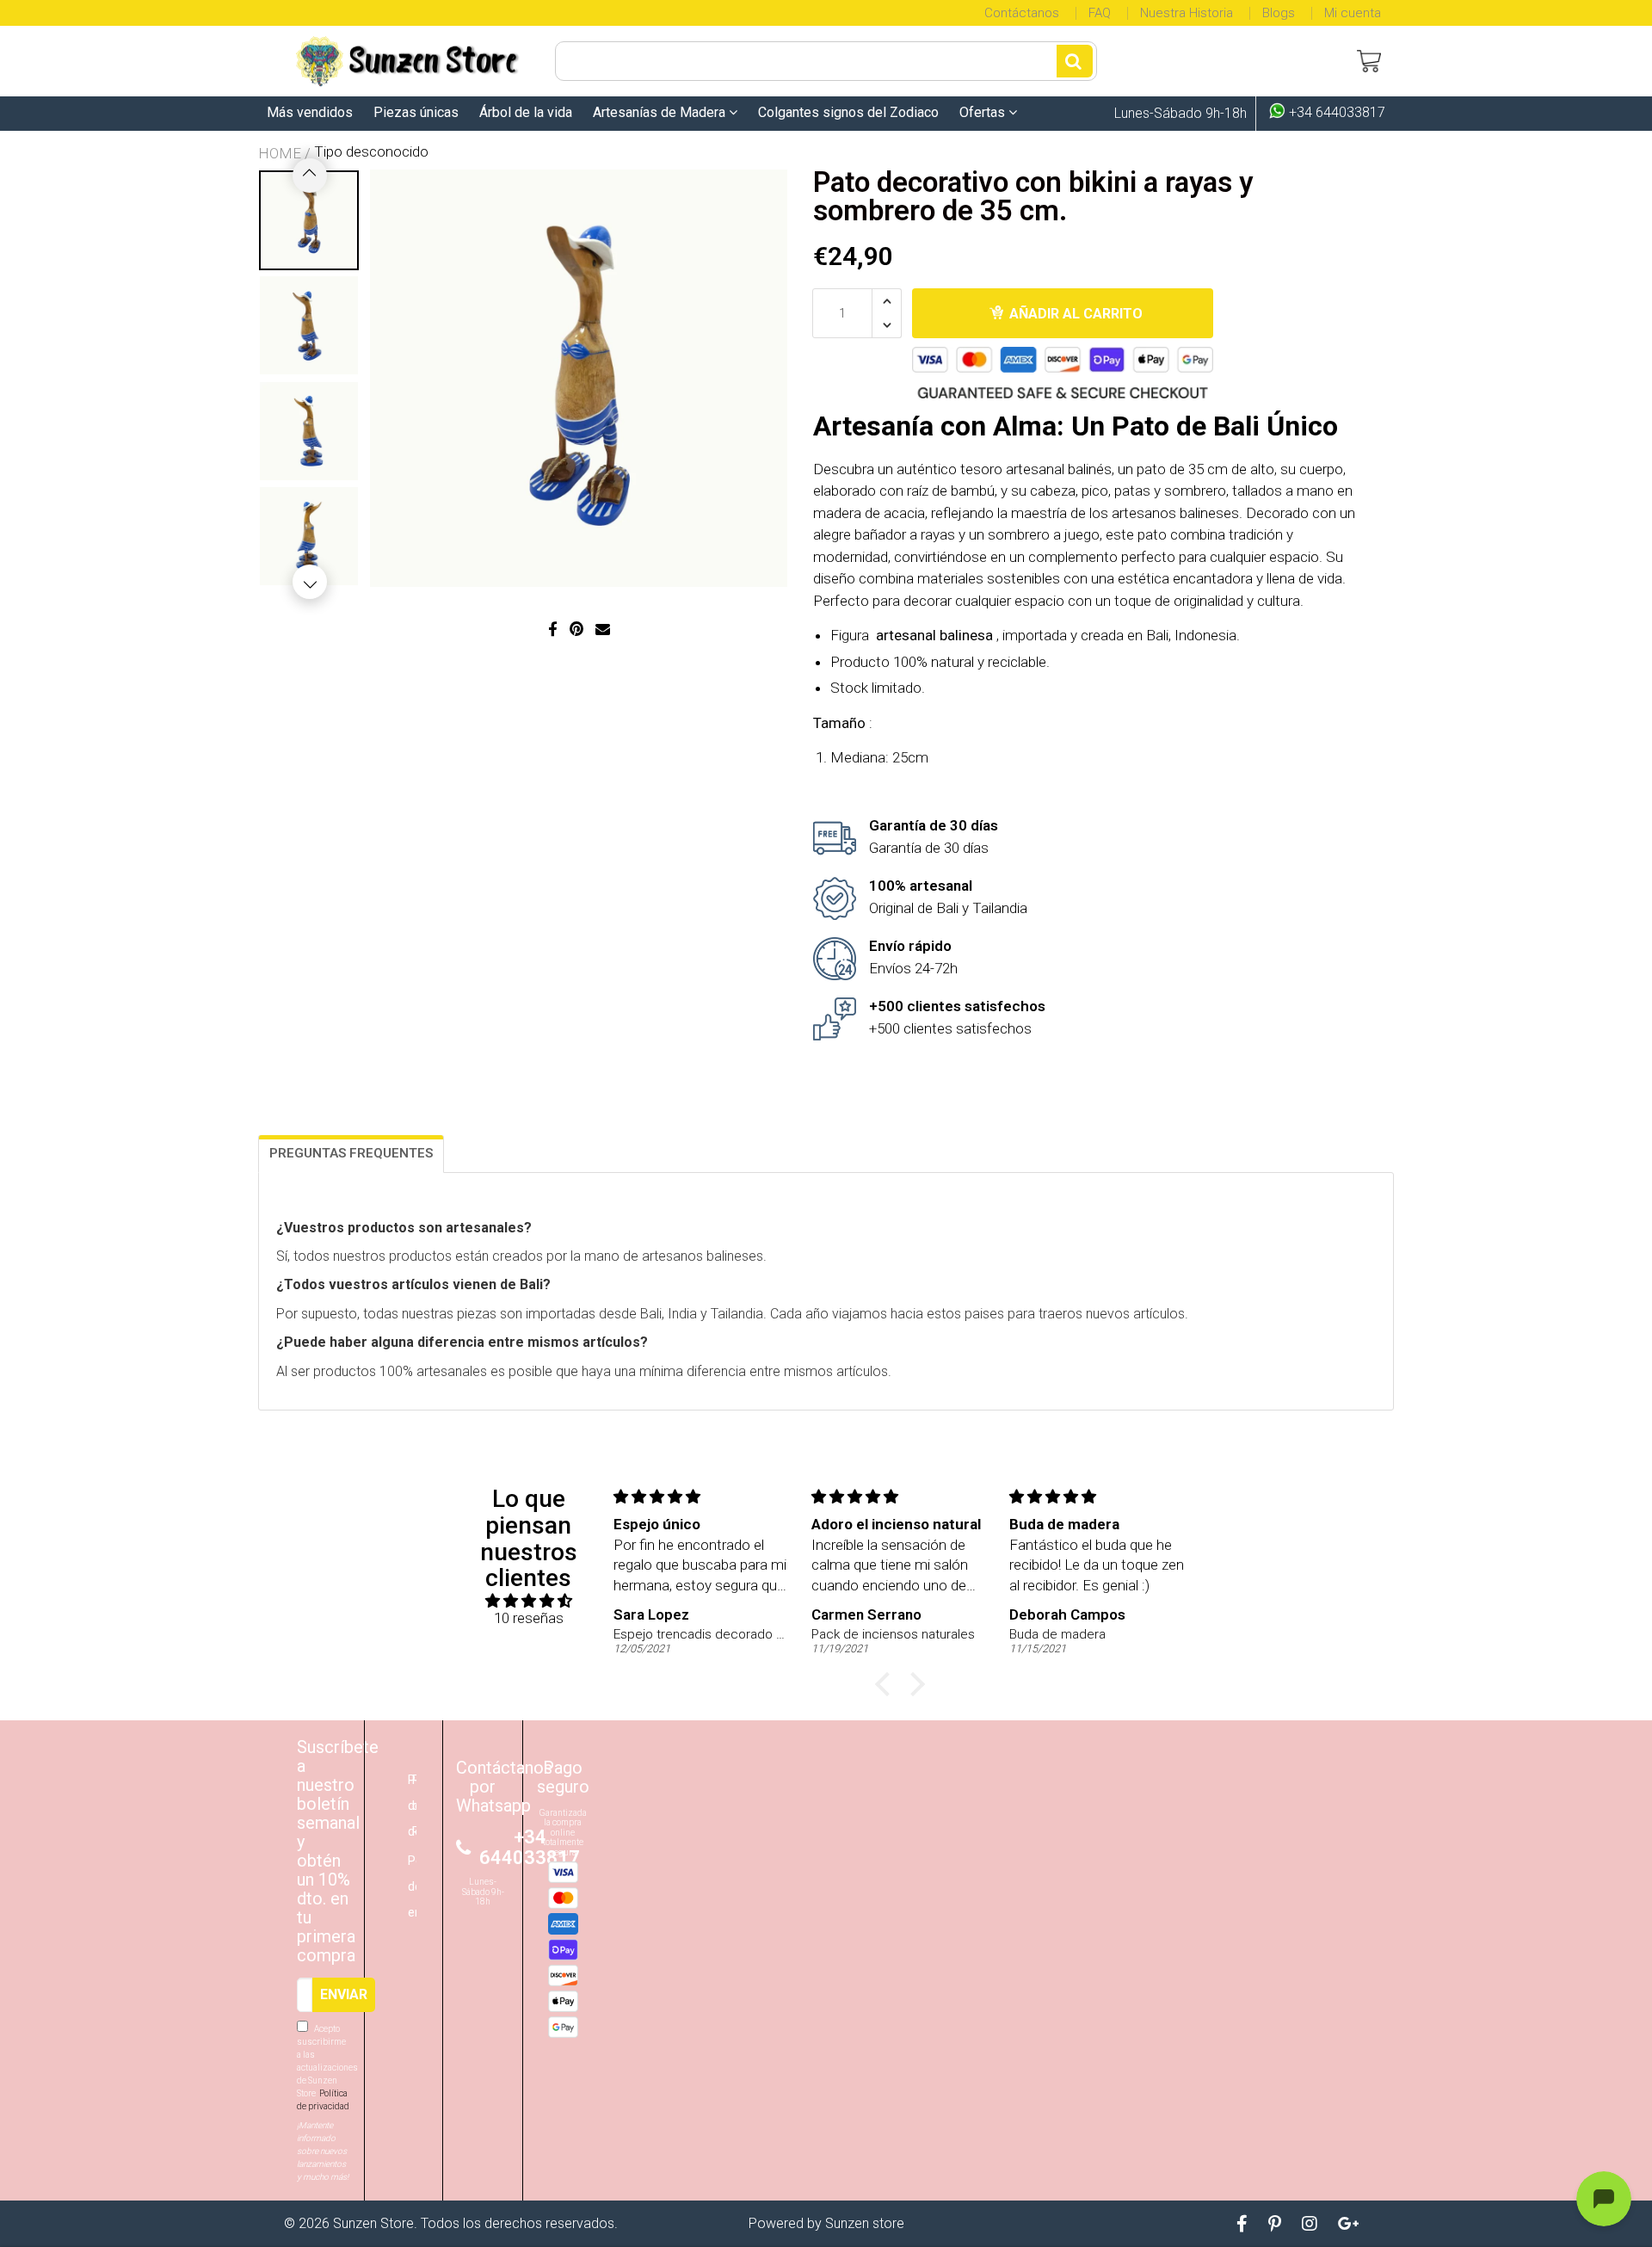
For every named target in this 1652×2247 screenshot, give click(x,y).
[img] (529, 1601)
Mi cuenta (1353, 13)
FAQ (1100, 13)
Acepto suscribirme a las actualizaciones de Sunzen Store (324, 2068)
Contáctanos (1022, 13)
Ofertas (984, 112)
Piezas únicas (416, 112)
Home (280, 153)
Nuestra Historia (1187, 13)
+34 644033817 (1335, 113)
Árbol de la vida (526, 112)
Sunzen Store (373, 2223)
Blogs (1279, 13)
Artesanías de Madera (661, 112)
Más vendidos (310, 112)
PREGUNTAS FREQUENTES (351, 1153)
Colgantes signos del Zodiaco (848, 112)
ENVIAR (344, 1994)
